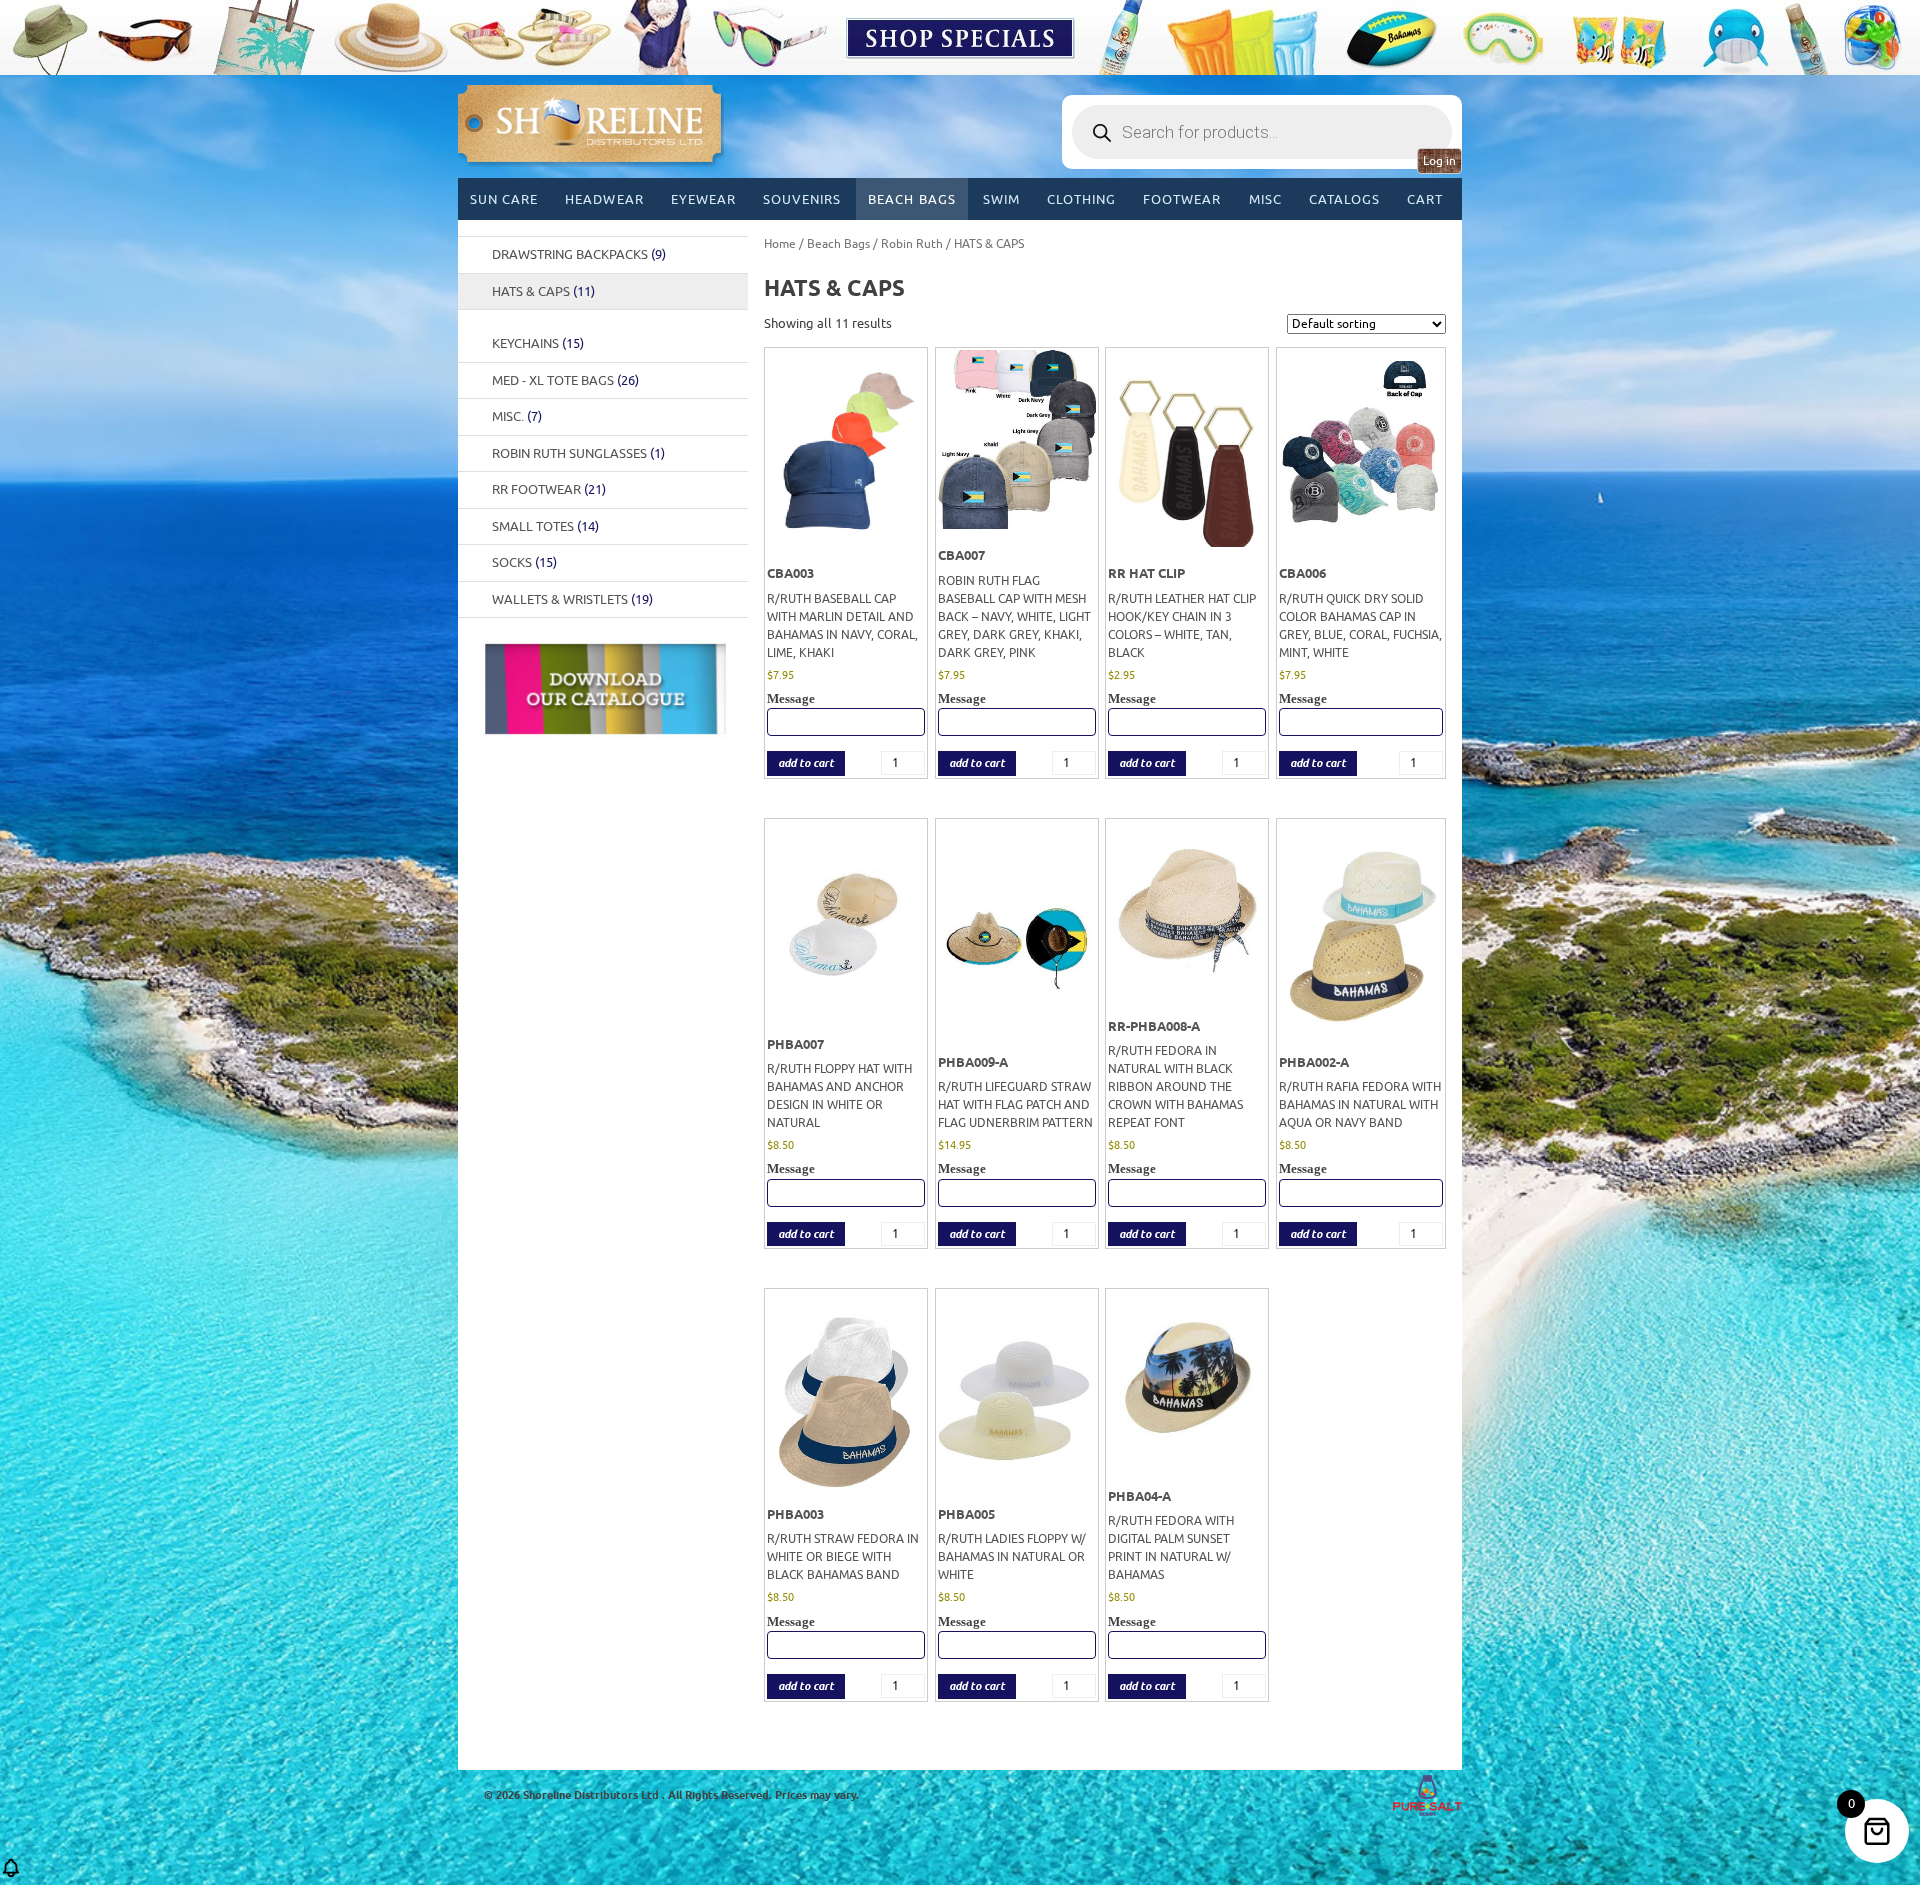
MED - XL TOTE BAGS (565, 380)
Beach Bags (911, 199)
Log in (1439, 161)
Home (780, 244)
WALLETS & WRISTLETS (572, 599)
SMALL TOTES (545, 526)
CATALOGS (1344, 199)
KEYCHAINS (538, 343)
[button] (11, 1874)
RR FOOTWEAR (549, 489)
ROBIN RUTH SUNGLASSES (578, 453)
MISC (1265, 199)
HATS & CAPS (543, 291)
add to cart (806, 763)
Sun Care (504, 199)
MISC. (517, 416)
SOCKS (524, 562)
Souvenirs (802, 199)
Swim (1001, 199)
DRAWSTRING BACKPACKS (579, 254)
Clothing (1081, 199)
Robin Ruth (912, 244)
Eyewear (703, 199)
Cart (1425, 199)
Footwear (1182, 199)
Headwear (604, 199)
